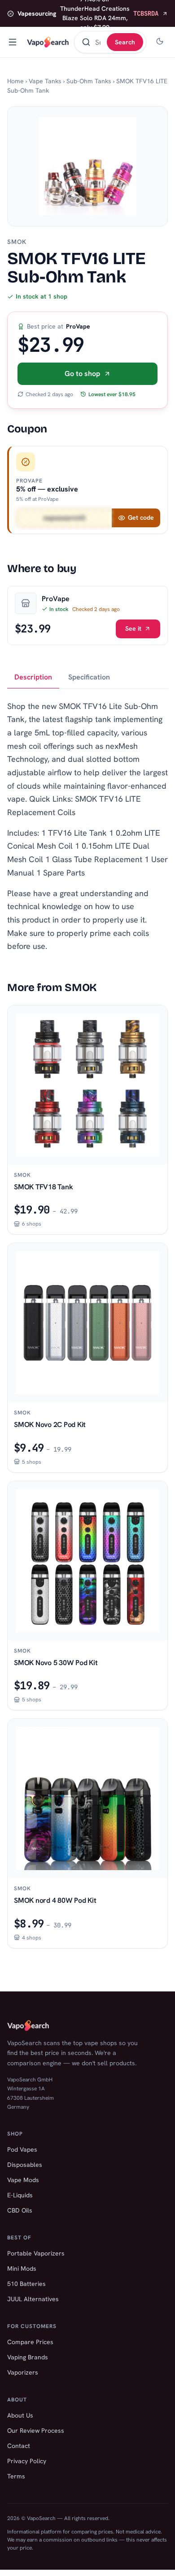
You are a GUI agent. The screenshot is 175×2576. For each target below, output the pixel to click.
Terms (16, 2476)
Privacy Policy (27, 2461)
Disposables (25, 2165)
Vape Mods (23, 2180)
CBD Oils (20, 2210)
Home (15, 81)
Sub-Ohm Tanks (89, 81)
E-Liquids (20, 2195)
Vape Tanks (45, 81)
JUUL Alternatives (33, 2299)
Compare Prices (30, 2342)
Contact (19, 2446)
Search (125, 42)
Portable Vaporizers (36, 2253)
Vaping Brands (28, 2357)
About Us (20, 2415)
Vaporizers (23, 2372)
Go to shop (82, 374)
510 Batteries (26, 2284)
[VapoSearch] (48, 42)
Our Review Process (36, 2431)
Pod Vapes (22, 2149)
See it (133, 628)
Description (33, 677)
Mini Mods (22, 2268)
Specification (89, 677)
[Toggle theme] (160, 42)
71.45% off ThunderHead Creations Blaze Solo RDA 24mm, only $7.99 (88, 13)
